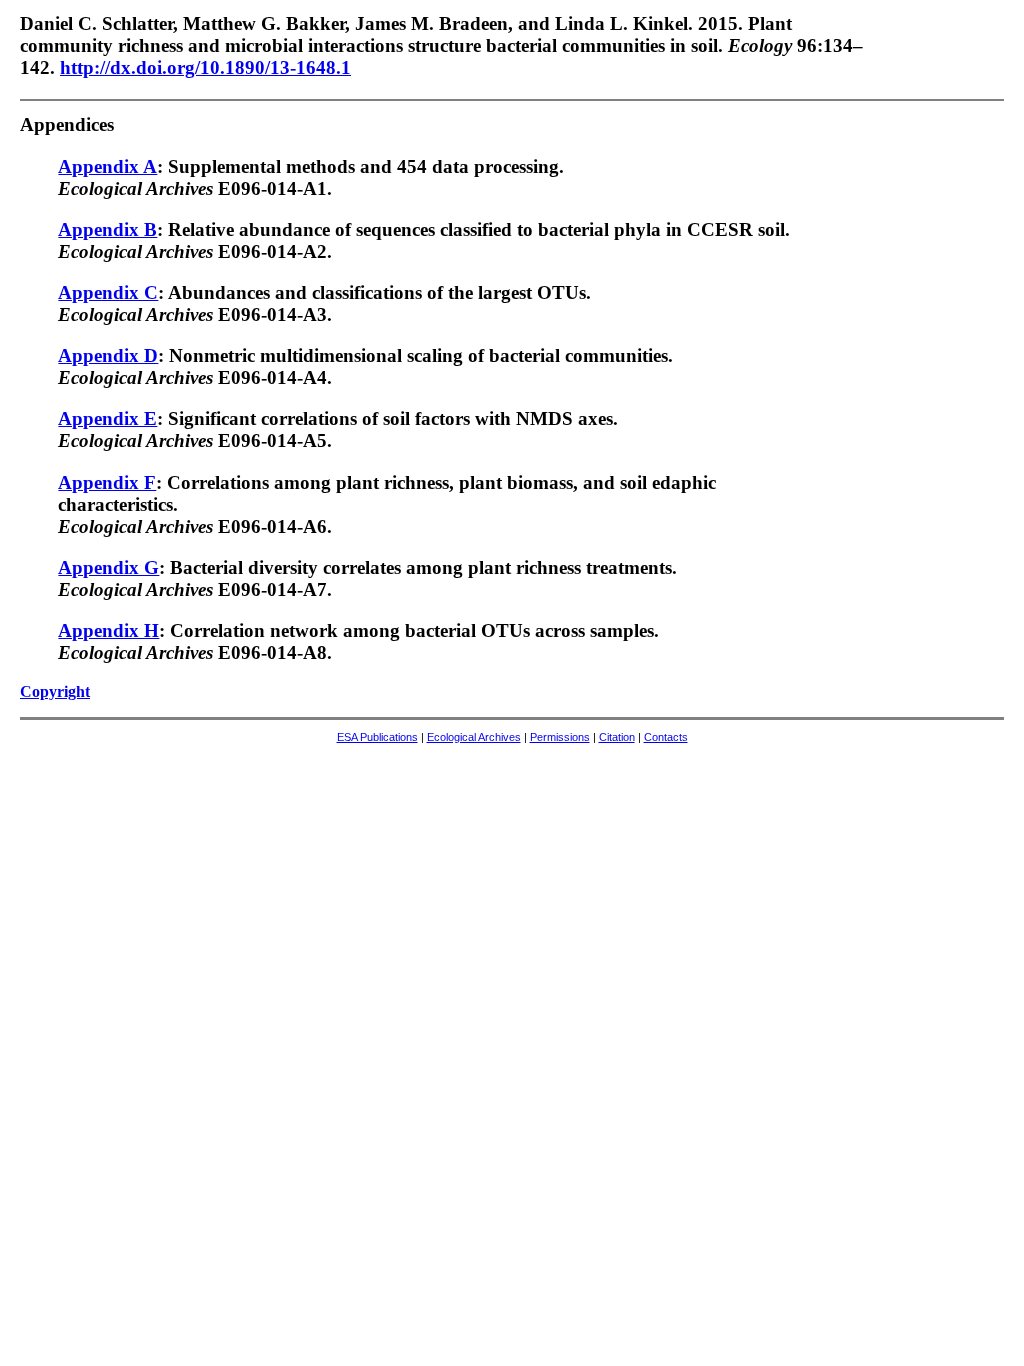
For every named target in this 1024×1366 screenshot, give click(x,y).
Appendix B (107, 229)
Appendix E (107, 418)
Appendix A (107, 166)
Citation (617, 737)
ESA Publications (377, 737)
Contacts (666, 737)
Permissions (560, 737)
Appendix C (108, 292)
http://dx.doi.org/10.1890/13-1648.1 (205, 67)
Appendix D (108, 355)
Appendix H (108, 630)
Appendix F (107, 482)
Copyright (55, 691)
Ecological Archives (474, 737)
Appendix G (108, 567)
